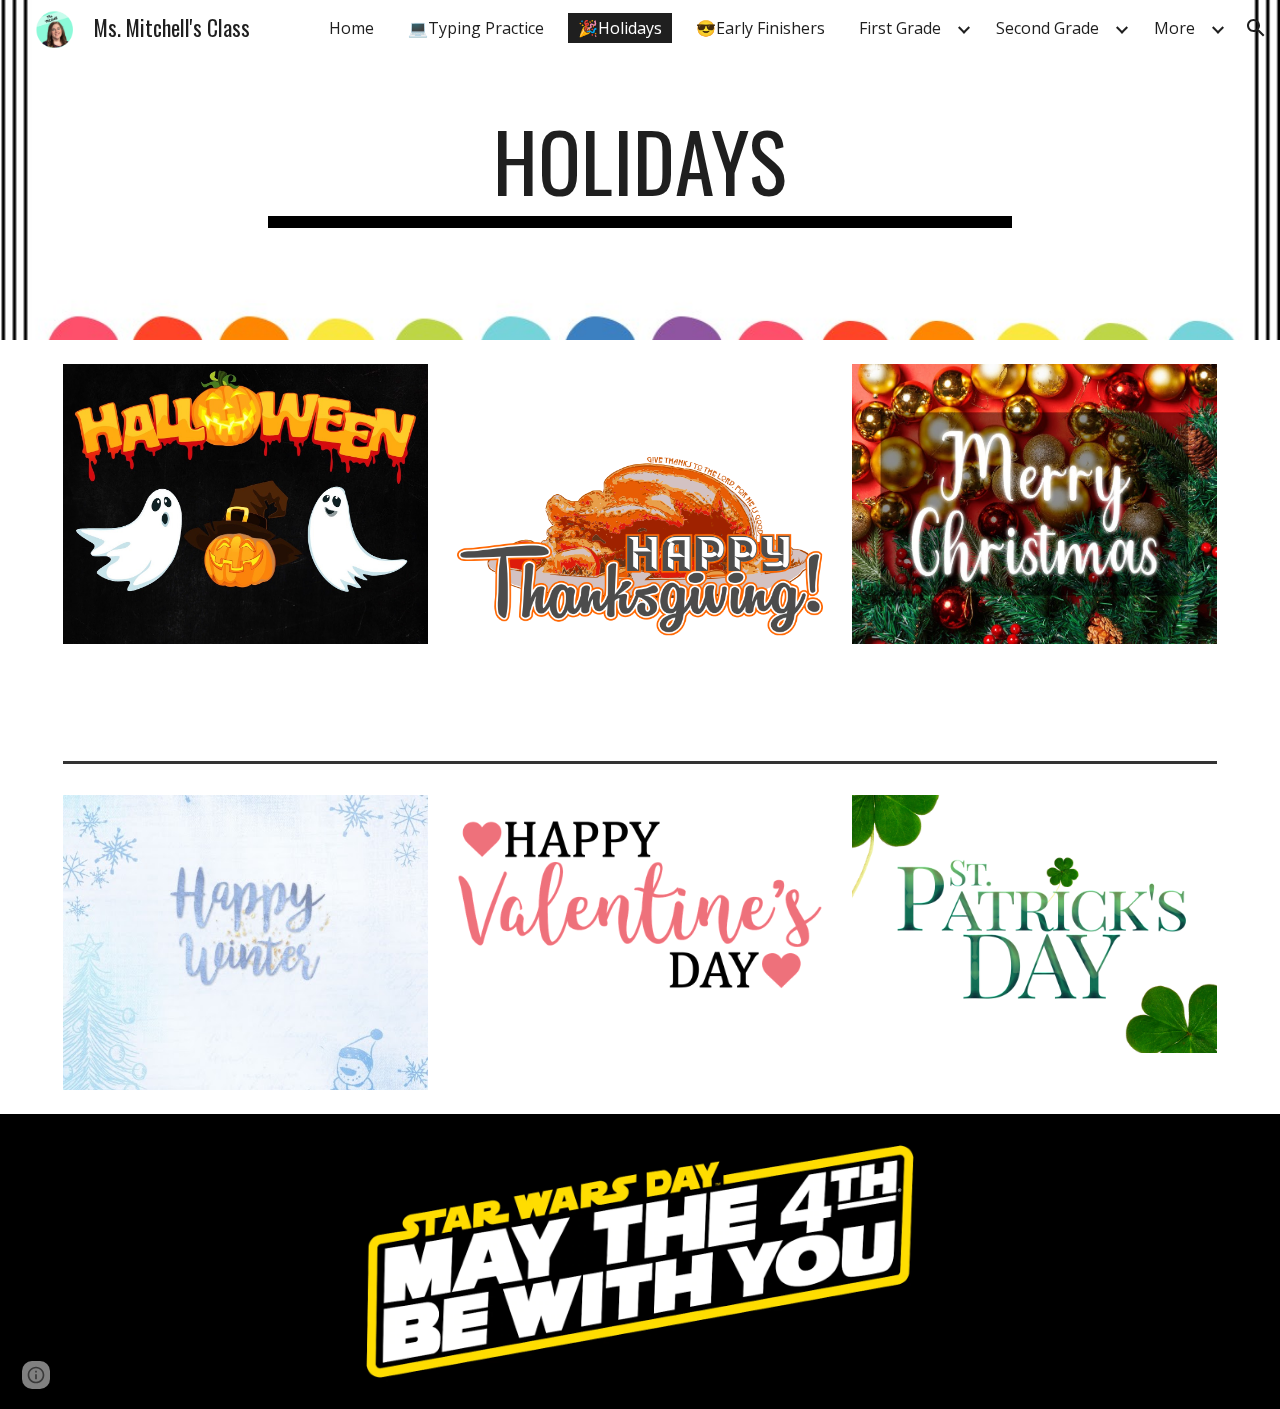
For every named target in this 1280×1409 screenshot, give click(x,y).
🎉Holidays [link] (620, 28)
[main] (640, 170)
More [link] (1174, 28)
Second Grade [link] (1047, 28)
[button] (1256, 28)
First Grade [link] (900, 28)
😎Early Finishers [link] (760, 28)
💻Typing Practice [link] (476, 28)
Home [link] (351, 28)
